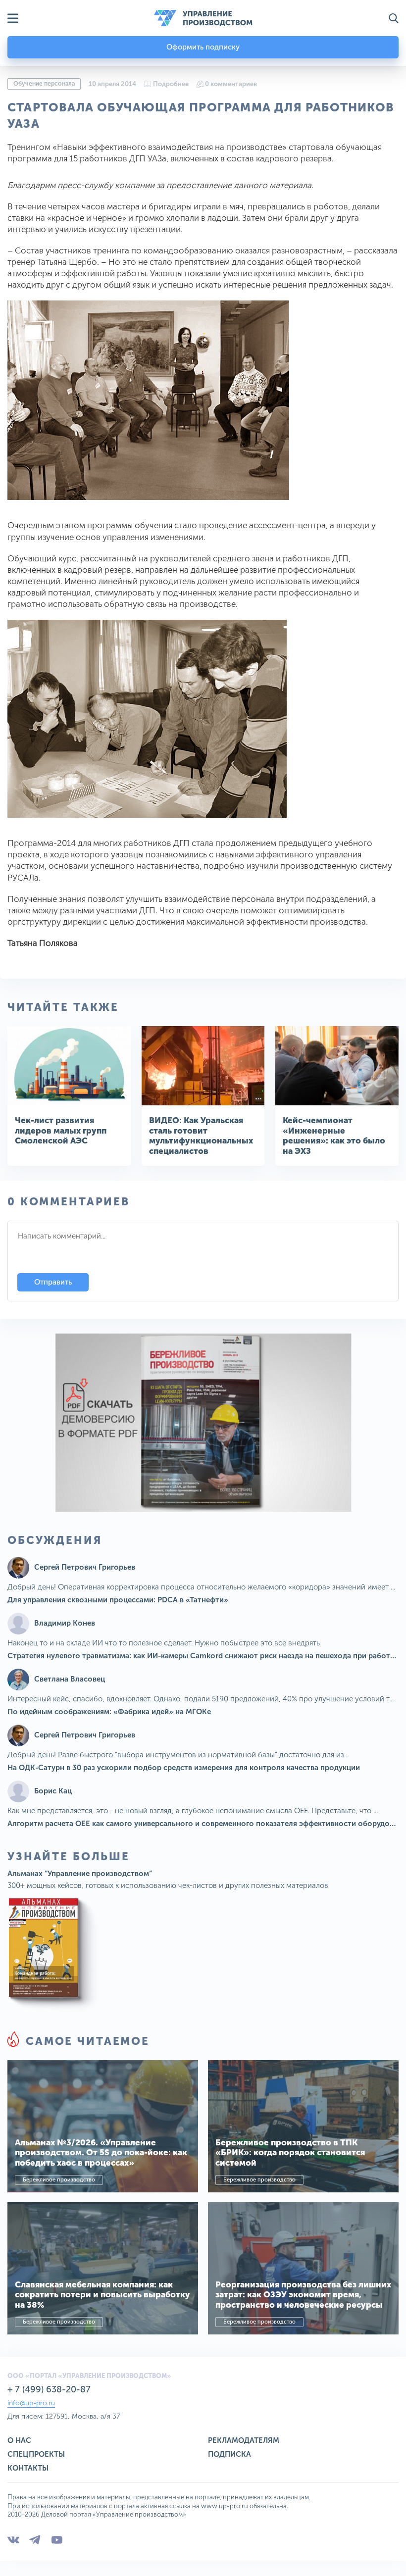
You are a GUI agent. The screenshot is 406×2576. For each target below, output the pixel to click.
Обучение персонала (44, 84)
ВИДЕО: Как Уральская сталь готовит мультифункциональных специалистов (201, 1135)
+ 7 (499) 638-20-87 (49, 2389)
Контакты (28, 2468)
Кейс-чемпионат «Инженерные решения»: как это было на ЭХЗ (334, 1135)
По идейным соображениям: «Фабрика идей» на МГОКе (109, 1712)
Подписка (229, 2454)
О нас (19, 2440)
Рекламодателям (244, 2440)
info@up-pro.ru (31, 2403)
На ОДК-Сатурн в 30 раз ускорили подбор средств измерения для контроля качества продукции (184, 1768)
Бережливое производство (59, 2180)
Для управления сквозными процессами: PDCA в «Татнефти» (118, 1600)
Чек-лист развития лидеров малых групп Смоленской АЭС (61, 1130)
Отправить (53, 1282)
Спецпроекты (36, 2454)
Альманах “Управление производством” (80, 1874)
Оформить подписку (203, 47)
